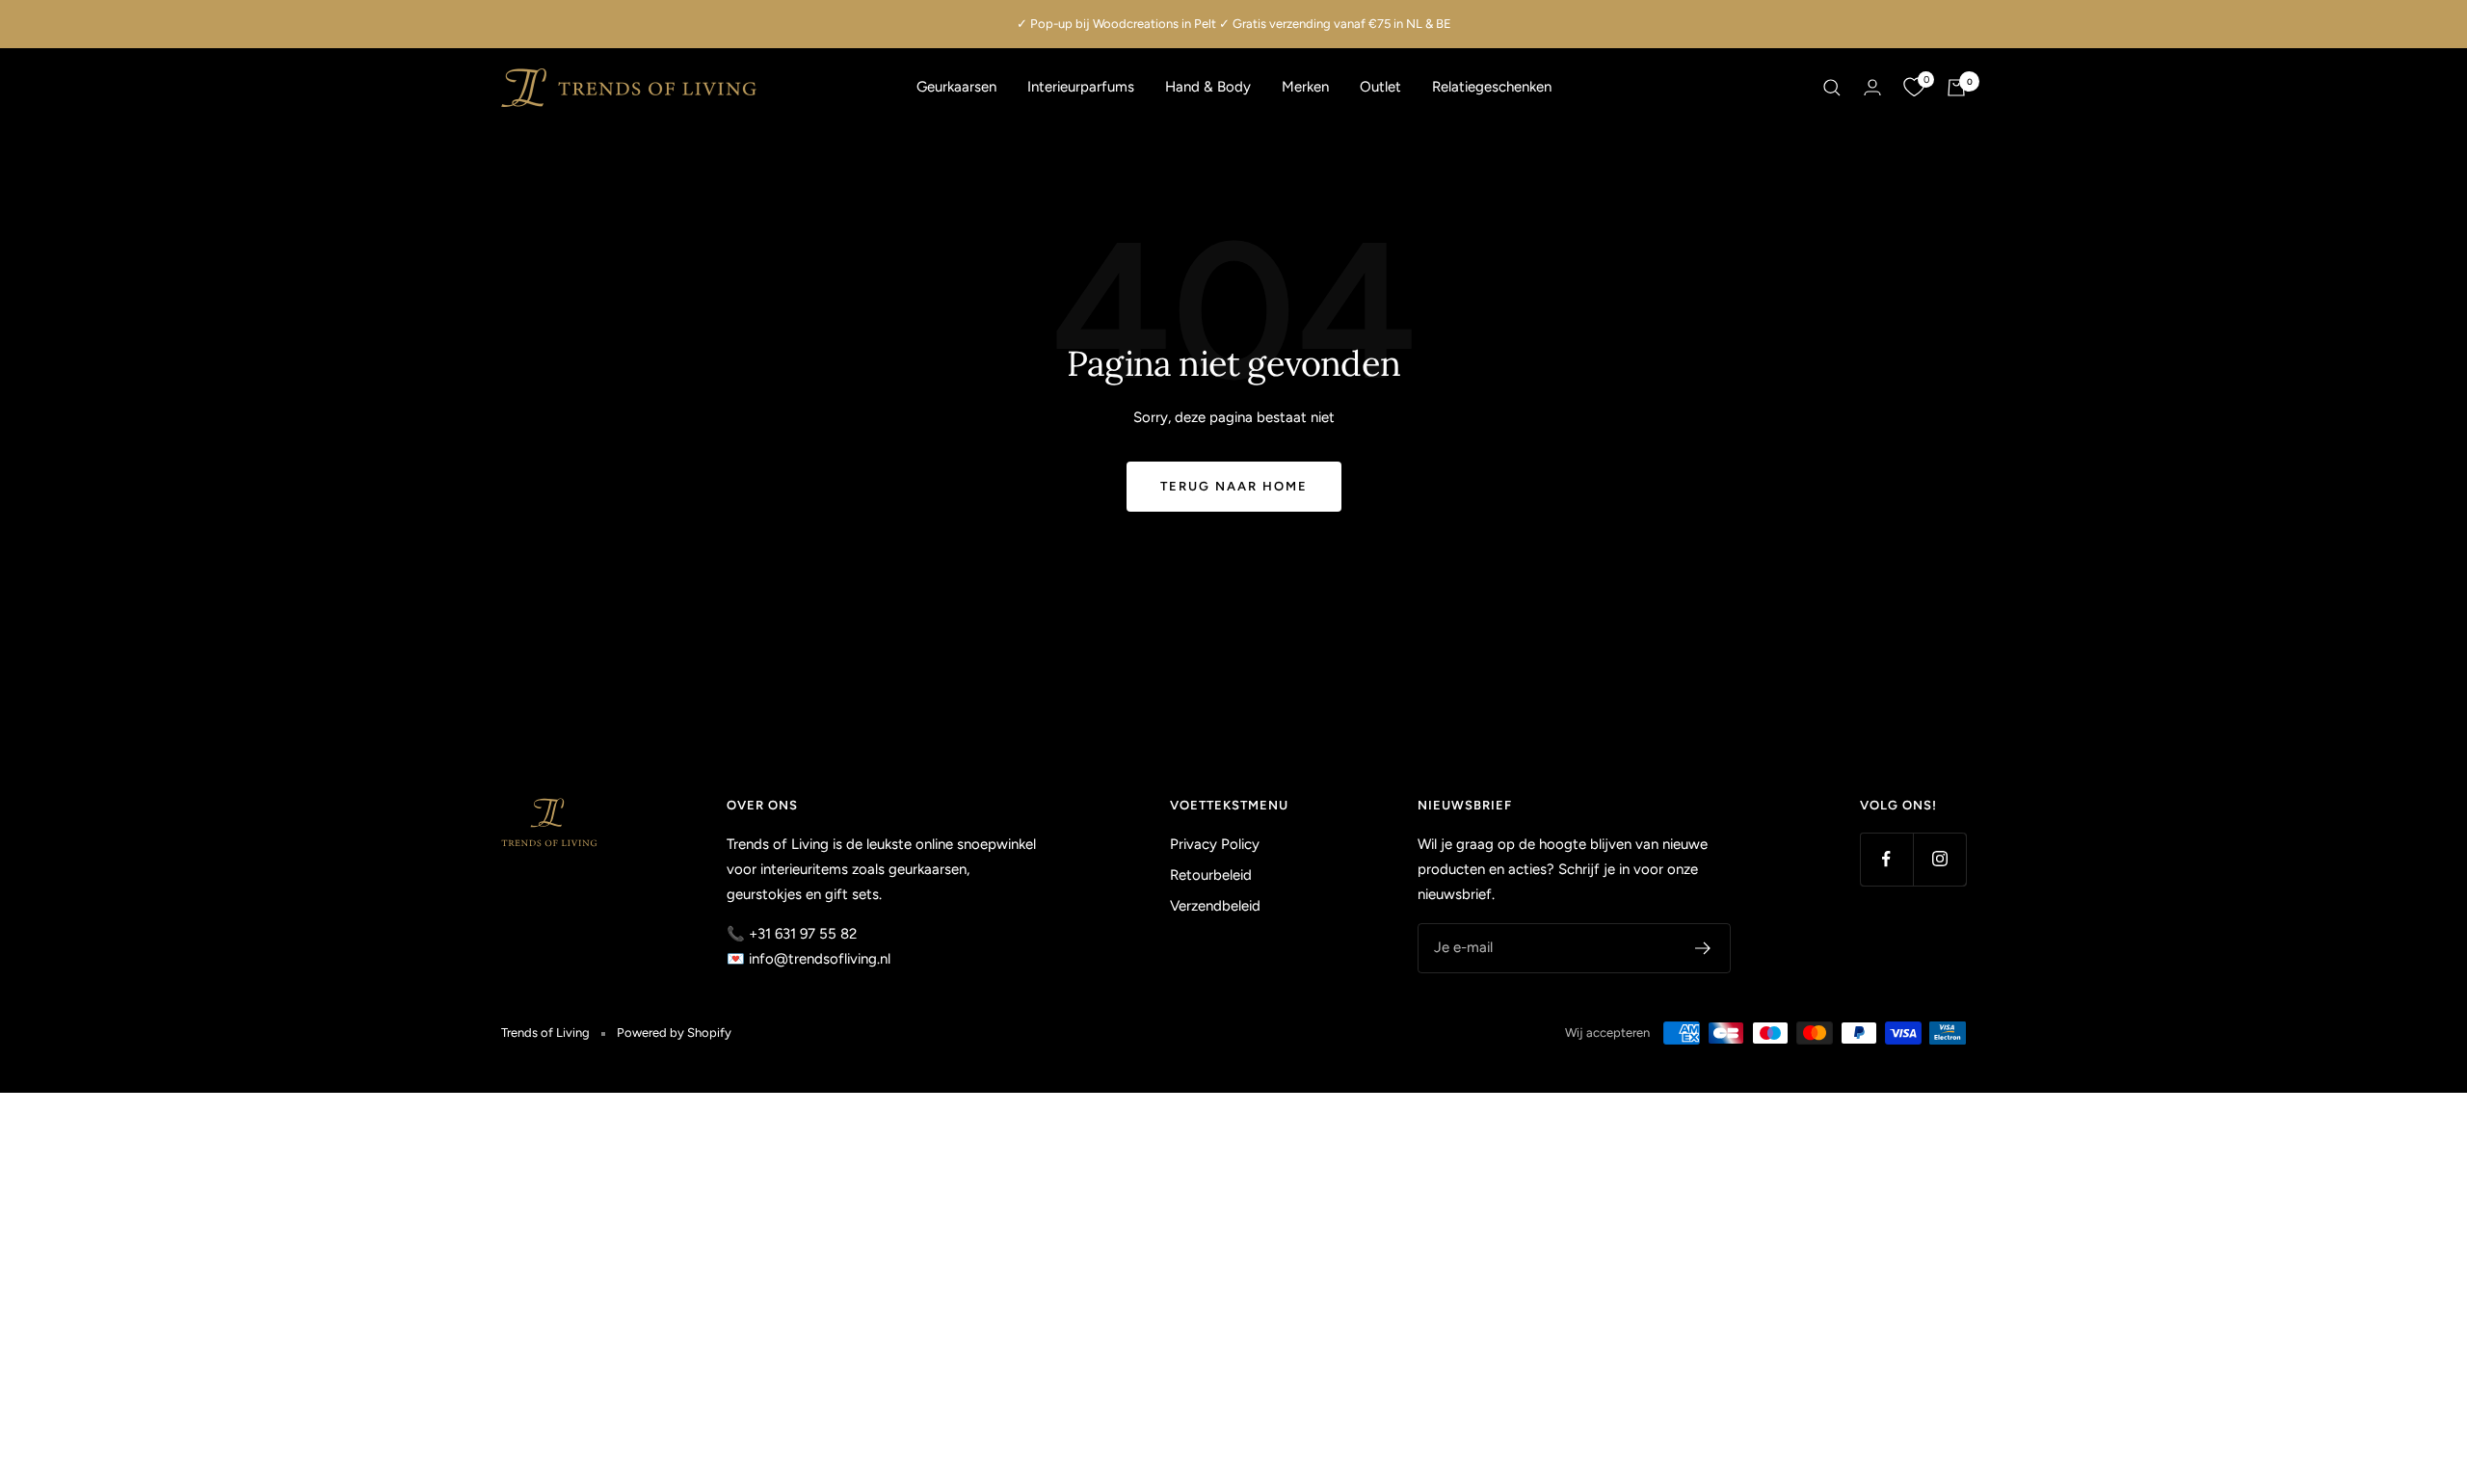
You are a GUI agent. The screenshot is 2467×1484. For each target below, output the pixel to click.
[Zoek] (1832, 88)
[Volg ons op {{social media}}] (1886, 859)
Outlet (1380, 87)
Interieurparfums (1081, 87)
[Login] (1872, 87)
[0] (1914, 88)
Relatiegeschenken (1492, 87)
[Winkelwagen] (1956, 88)
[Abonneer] (1703, 948)
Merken (1305, 87)
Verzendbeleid (1215, 906)
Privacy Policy (1215, 844)
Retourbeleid (1211, 875)
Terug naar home (1234, 486)
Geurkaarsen (956, 87)
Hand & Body (1208, 87)
